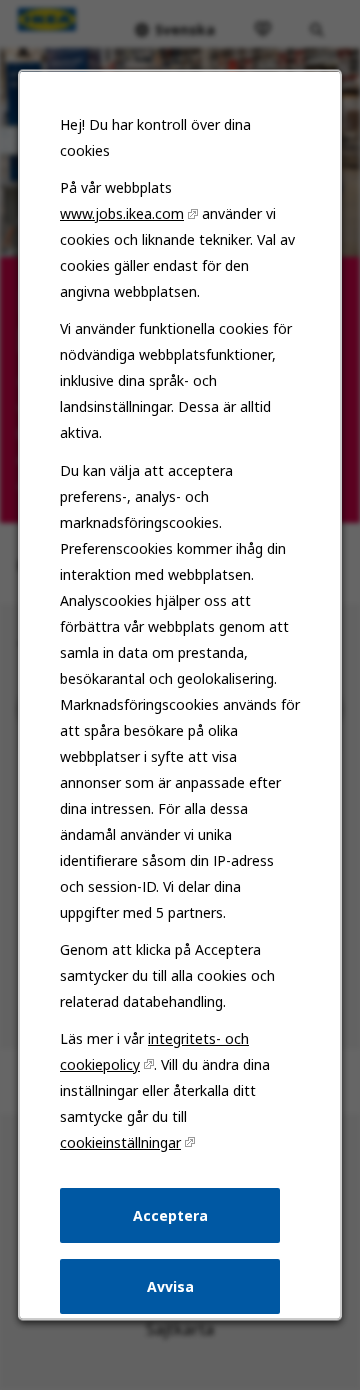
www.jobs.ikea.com (122, 213)
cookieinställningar (120, 1141)
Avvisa (170, 1285)
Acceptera (170, 1214)
